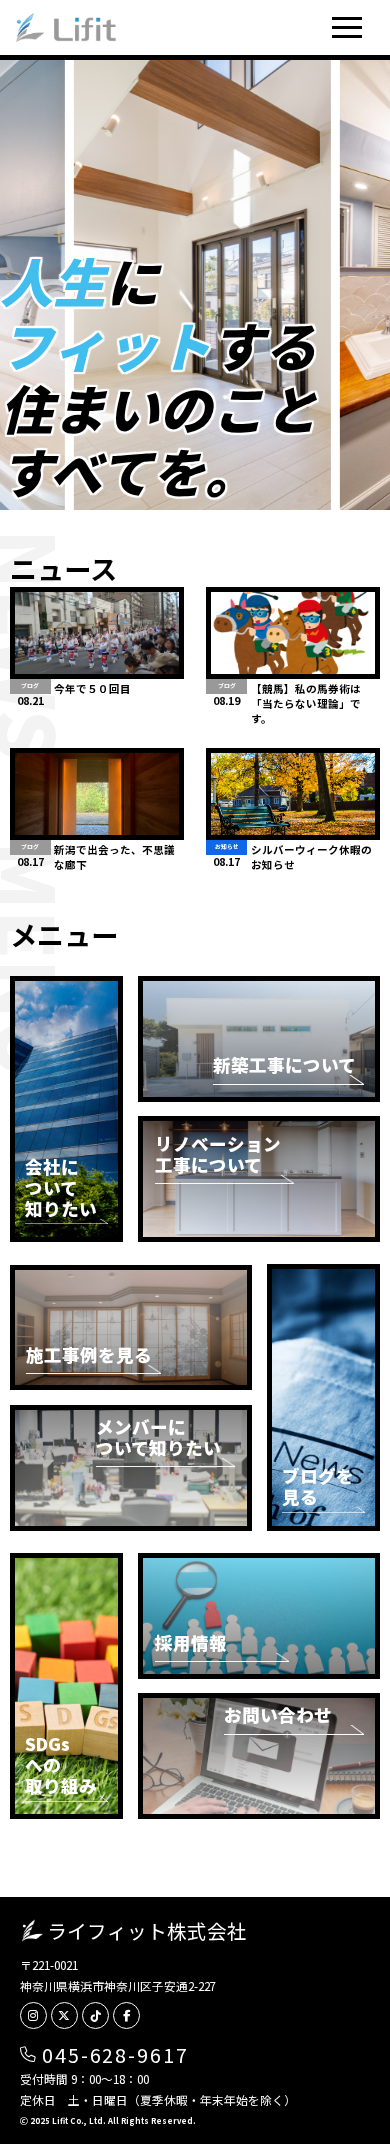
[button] (346, 27)
